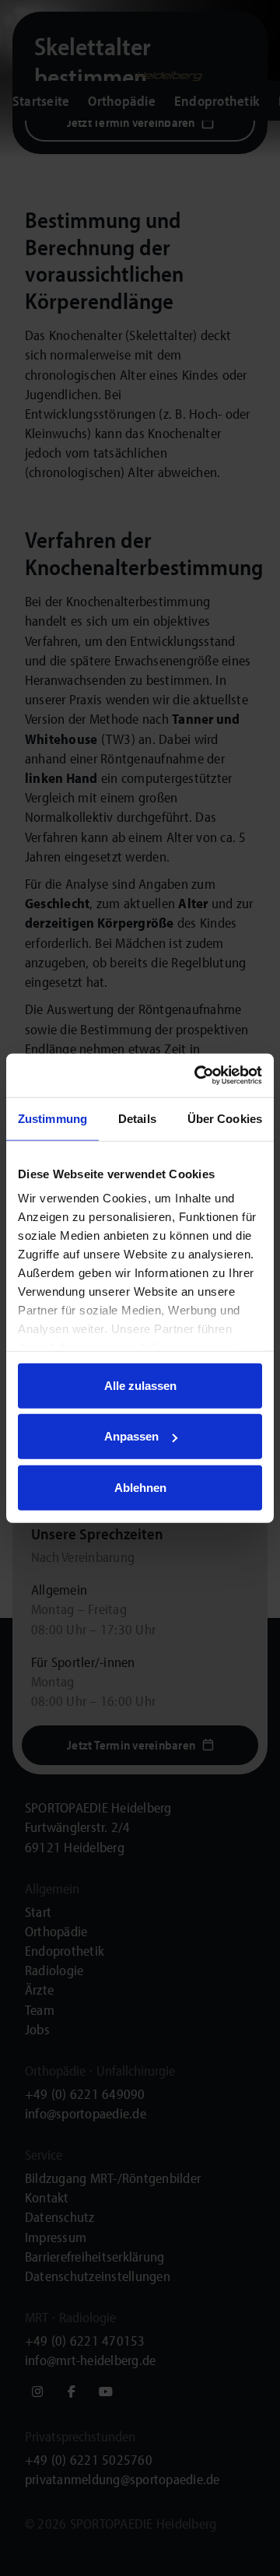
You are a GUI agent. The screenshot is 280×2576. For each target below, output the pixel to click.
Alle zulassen (140, 1385)
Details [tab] (137, 1118)
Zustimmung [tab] (52, 1118)
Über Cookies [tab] (225, 1118)
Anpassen (131, 1436)
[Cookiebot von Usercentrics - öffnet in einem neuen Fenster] (198, 1076)
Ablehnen (140, 1487)
